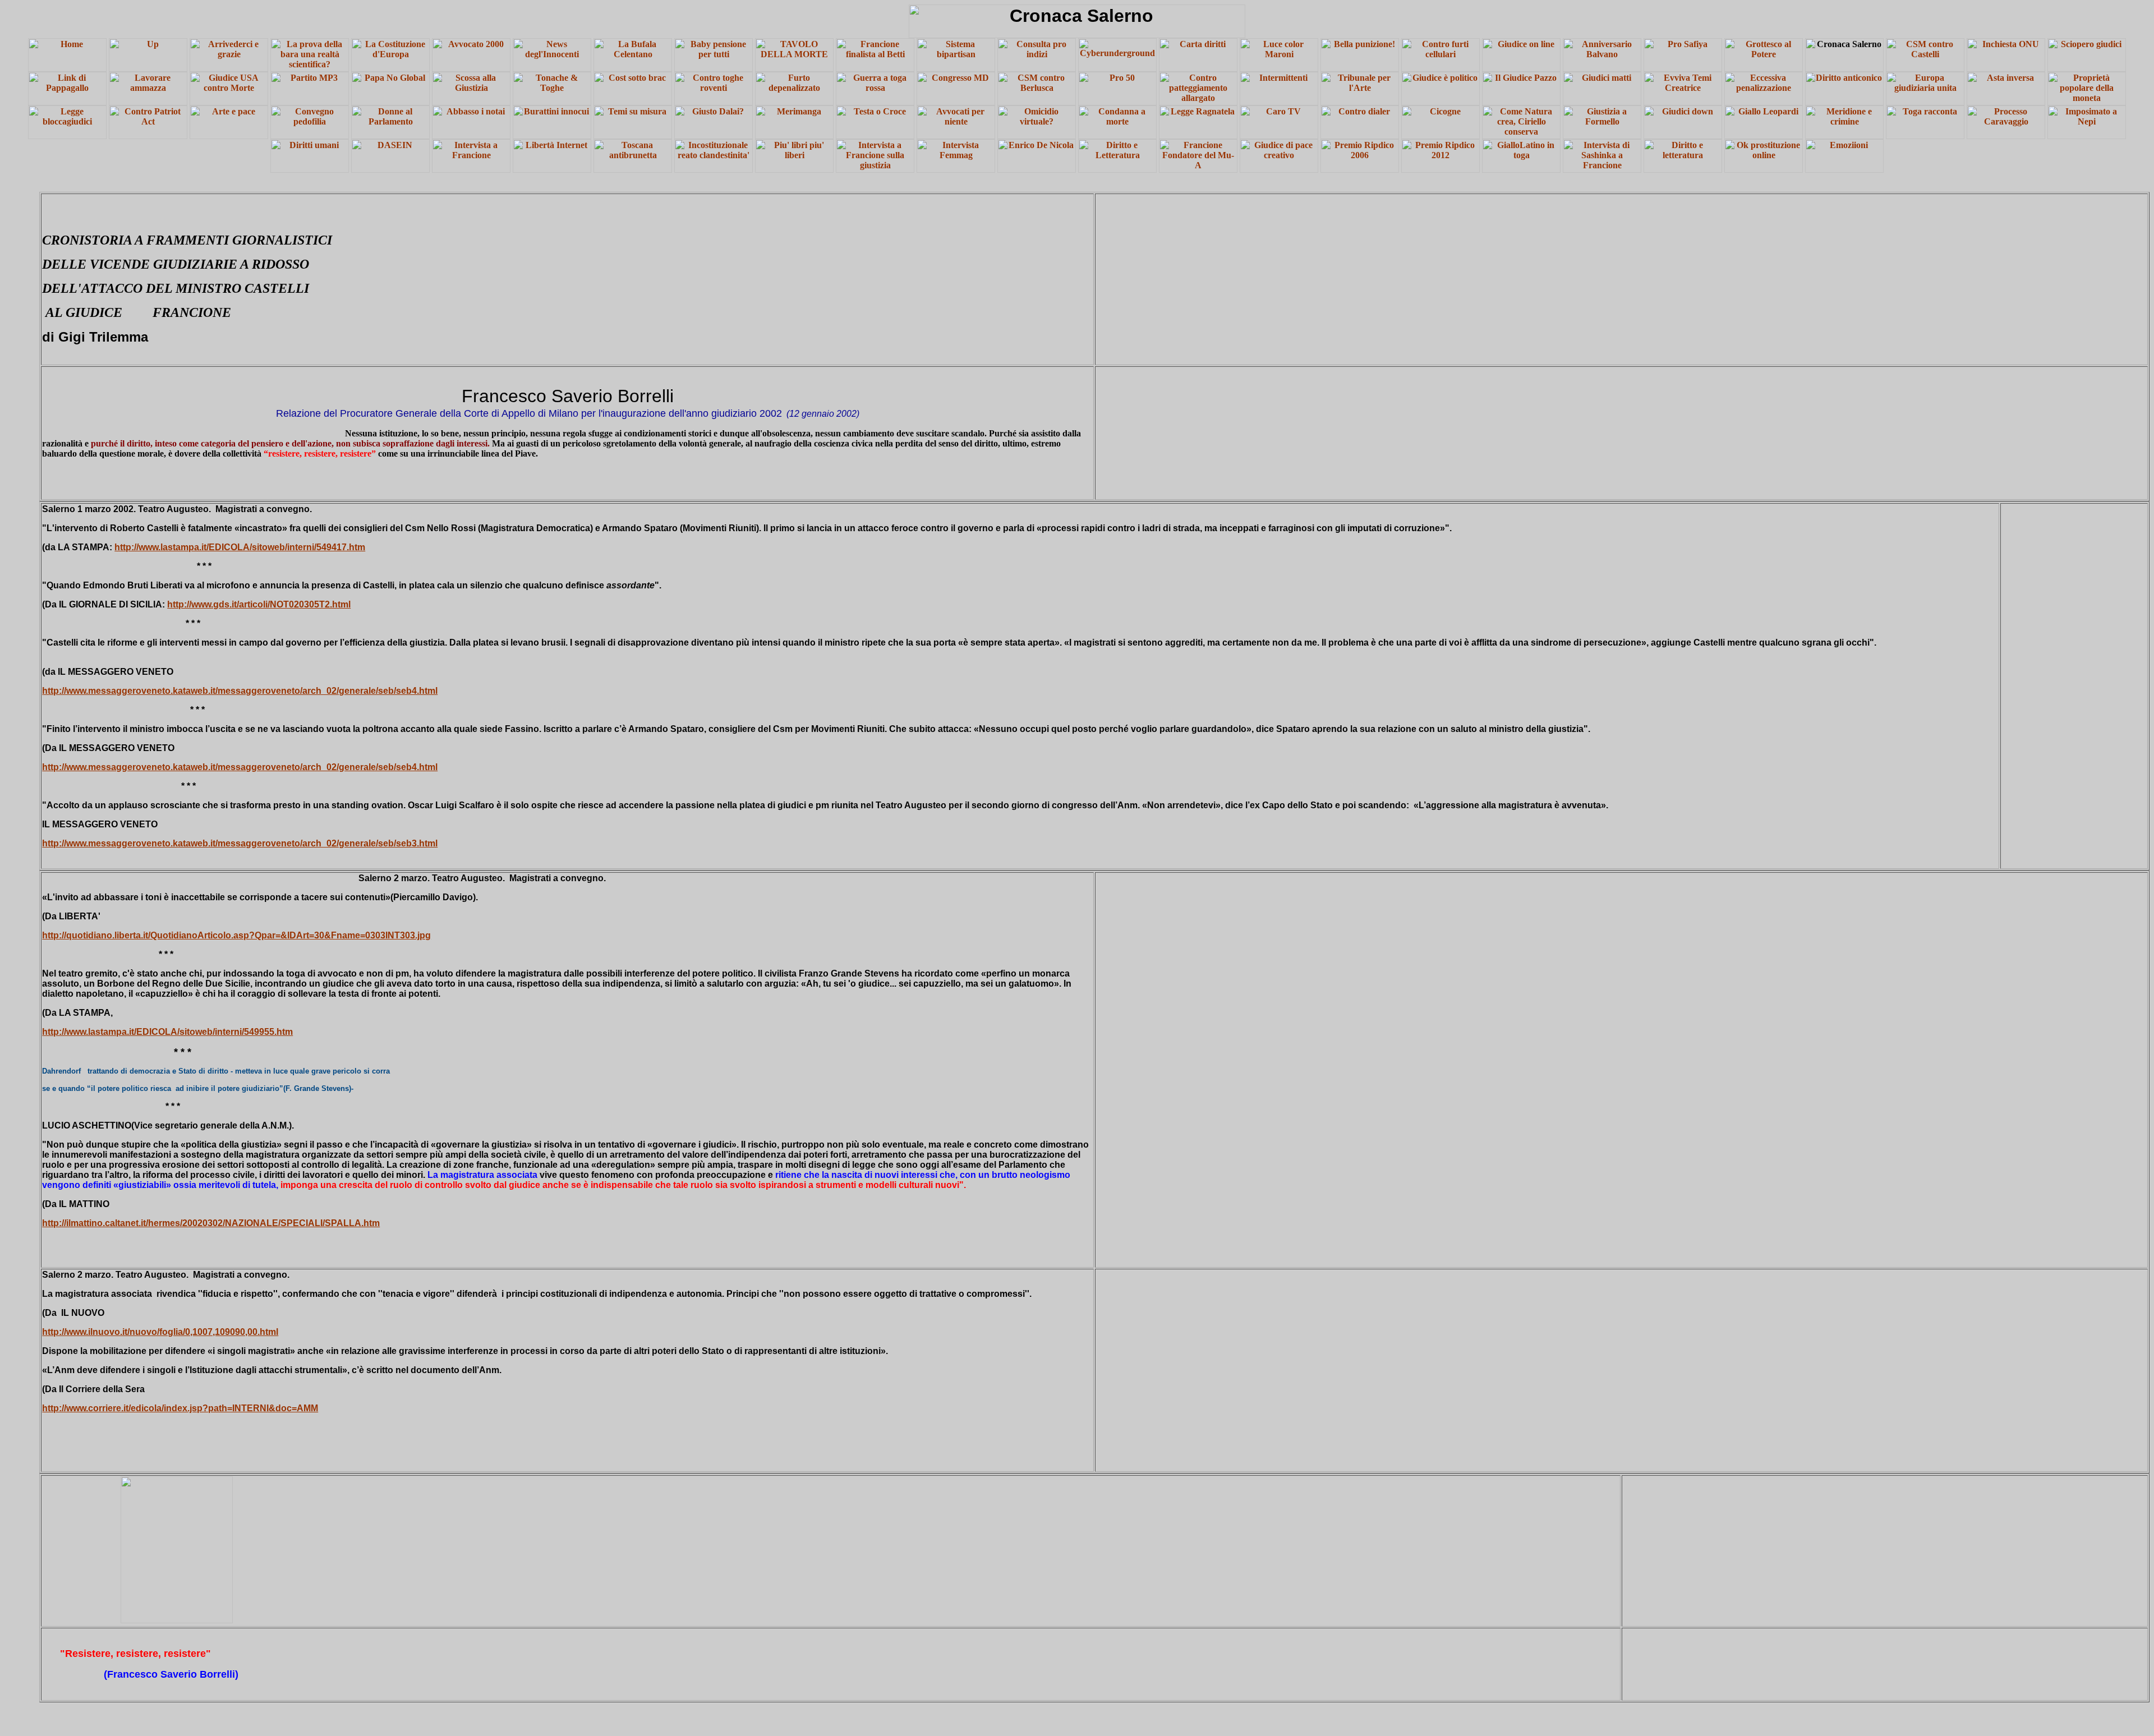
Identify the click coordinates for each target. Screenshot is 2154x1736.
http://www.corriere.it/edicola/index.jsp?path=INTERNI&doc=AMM (180, 1408)
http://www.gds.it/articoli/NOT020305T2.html (259, 604)
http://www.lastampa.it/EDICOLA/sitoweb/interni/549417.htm (240, 547)
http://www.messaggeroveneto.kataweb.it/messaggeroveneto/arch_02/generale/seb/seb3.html (240, 843)
